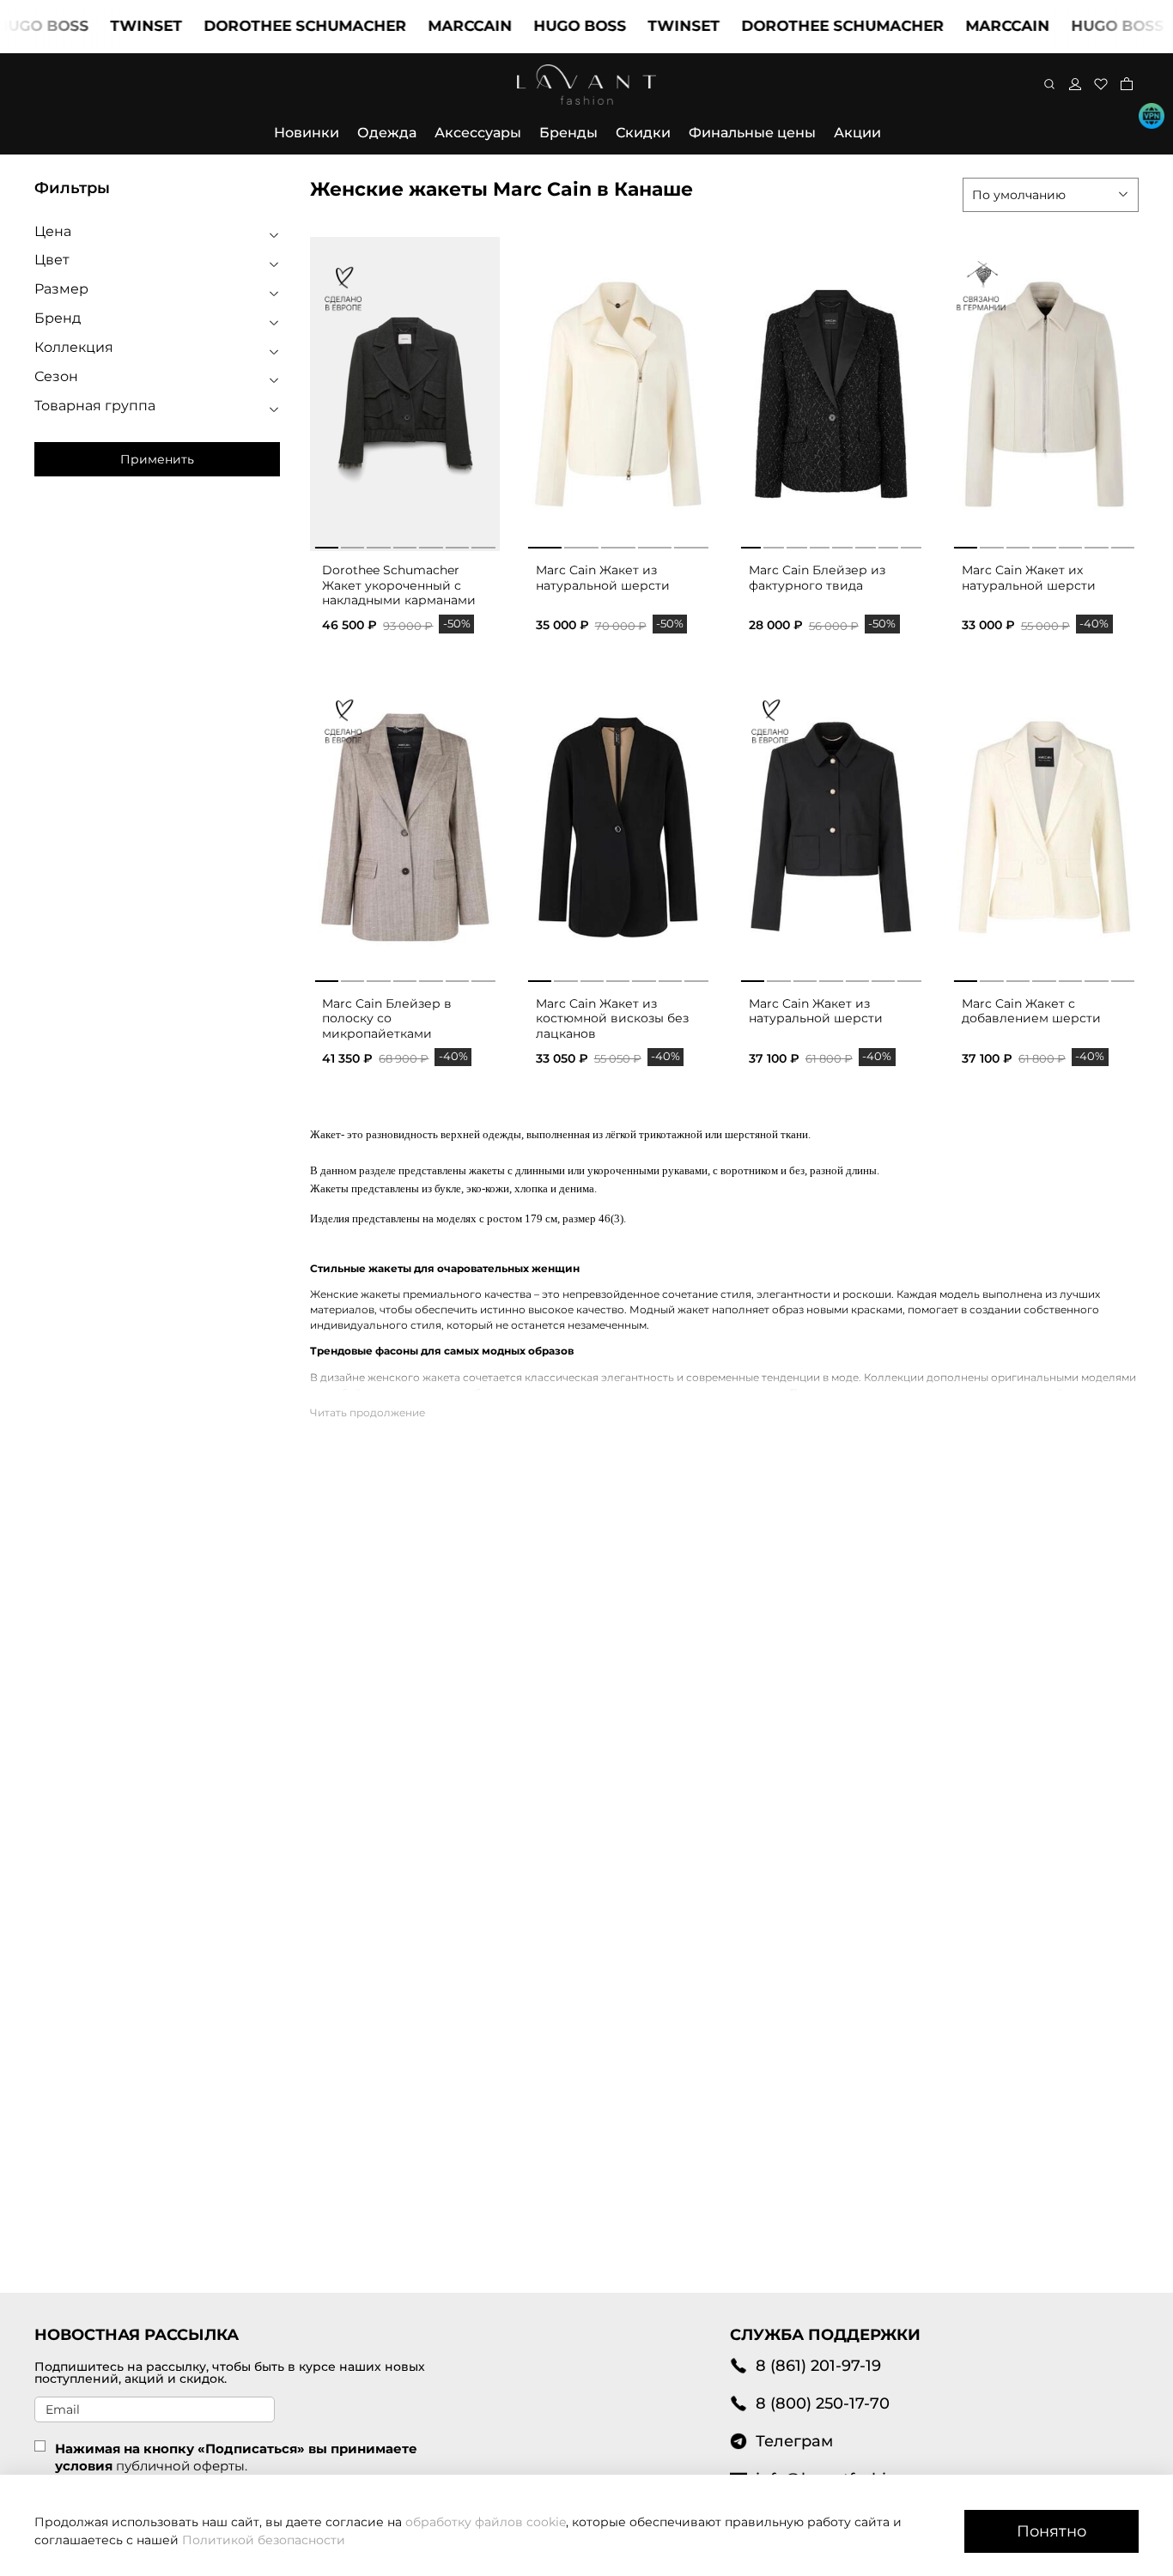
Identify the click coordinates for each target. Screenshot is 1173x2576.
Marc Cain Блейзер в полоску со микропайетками (387, 1018)
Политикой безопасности (264, 2540)
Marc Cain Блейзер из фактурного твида (817, 578)
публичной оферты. (182, 2466)
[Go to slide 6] (457, 544)
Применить (157, 459)
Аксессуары (478, 133)
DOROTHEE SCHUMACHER (267, 26)
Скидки (643, 133)
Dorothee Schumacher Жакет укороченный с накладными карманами (399, 585)
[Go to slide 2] (353, 544)
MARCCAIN (432, 26)
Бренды (568, 133)
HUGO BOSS (542, 26)
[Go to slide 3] (378, 544)
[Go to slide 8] (911, 544)
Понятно (1051, 2531)
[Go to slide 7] (483, 544)
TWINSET (108, 26)
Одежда (387, 133)
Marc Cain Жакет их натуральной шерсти (1029, 578)
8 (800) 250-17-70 (823, 2403)
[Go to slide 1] (326, 544)
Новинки (307, 133)
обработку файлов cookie (486, 2522)
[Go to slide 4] (405, 544)
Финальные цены (752, 133)
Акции (857, 133)
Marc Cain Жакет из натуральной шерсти (603, 578)
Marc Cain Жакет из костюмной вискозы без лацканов (612, 1018)
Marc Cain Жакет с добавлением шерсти (1031, 1011)
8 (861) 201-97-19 (818, 2365)
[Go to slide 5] (431, 544)
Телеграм (794, 2441)
